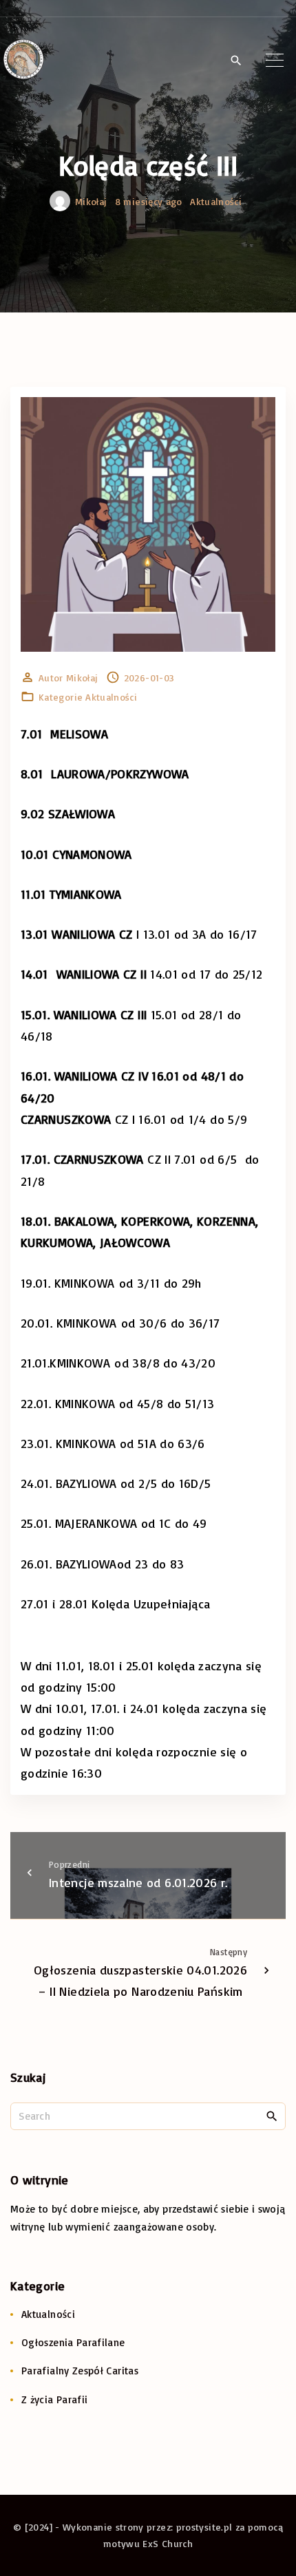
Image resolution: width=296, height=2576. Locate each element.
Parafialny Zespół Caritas (80, 2371)
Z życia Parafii (54, 2399)
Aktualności (216, 201)
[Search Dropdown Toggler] (236, 61)
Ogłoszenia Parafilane (73, 2342)
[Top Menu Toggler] (275, 60)
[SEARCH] (272, 2116)
